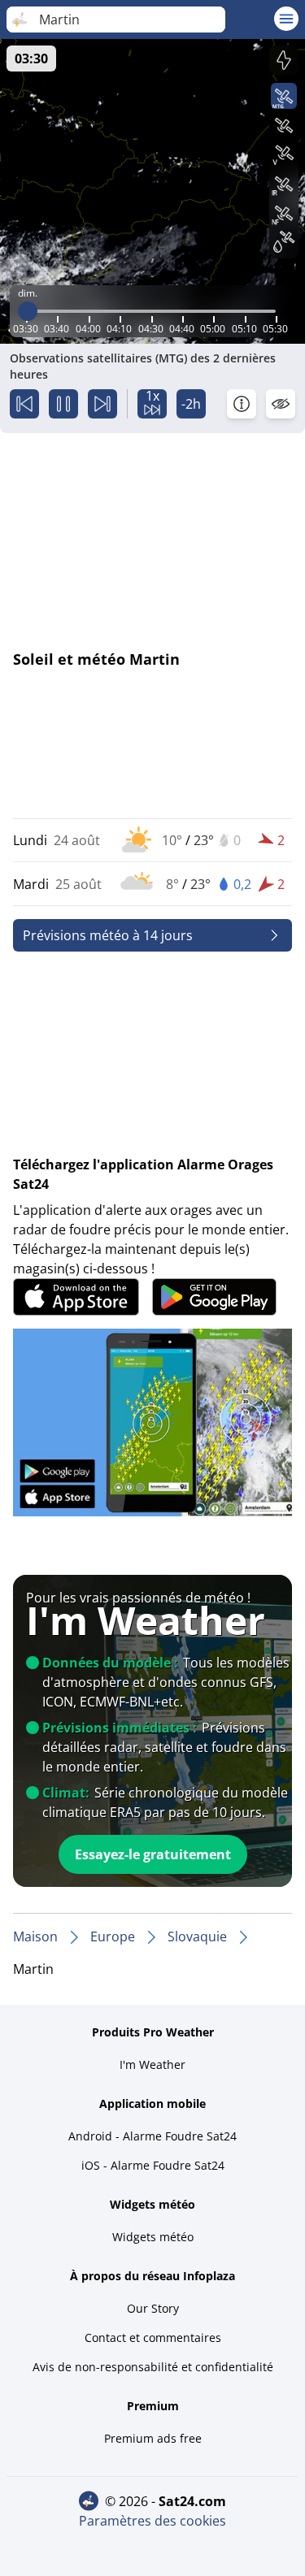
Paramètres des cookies (152, 2521)
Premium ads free (153, 2438)
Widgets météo (153, 2237)
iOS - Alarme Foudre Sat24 (153, 2165)
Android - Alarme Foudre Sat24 (152, 2136)
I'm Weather (152, 2064)
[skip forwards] (102, 404)
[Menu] (286, 19)
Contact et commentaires (153, 2337)
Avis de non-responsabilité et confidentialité (153, 2367)
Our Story (153, 2308)
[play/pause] (63, 404)
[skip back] (24, 404)
